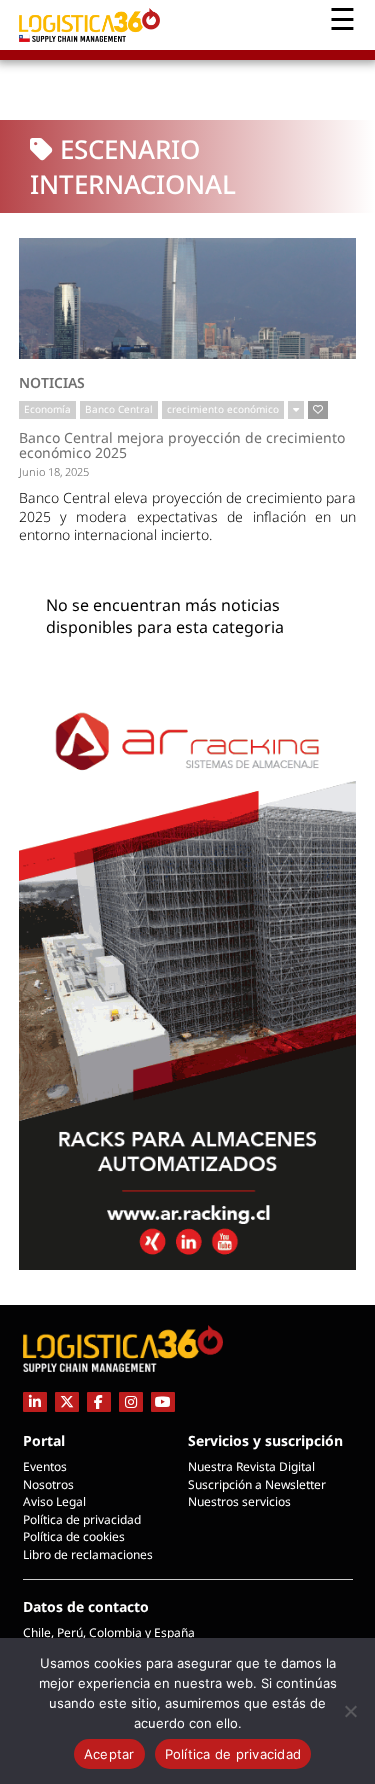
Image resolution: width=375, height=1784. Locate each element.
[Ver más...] (296, 410)
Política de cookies (74, 1536)
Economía (47, 409)
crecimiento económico (223, 409)
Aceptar (109, 1754)
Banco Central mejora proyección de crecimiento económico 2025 (182, 445)
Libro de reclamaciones (88, 1554)
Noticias (52, 382)
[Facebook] (99, 1401)
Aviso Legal (54, 1501)
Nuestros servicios (239, 1501)
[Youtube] (163, 1401)
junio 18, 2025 (54, 471)
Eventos (45, 1466)
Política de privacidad (82, 1519)
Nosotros (48, 1484)
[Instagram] (131, 1401)
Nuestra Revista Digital (251, 1466)
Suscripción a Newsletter (257, 1484)
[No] (350, 1711)
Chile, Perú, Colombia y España (109, 1632)
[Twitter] (67, 1401)
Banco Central (119, 409)
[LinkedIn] (35, 1401)
